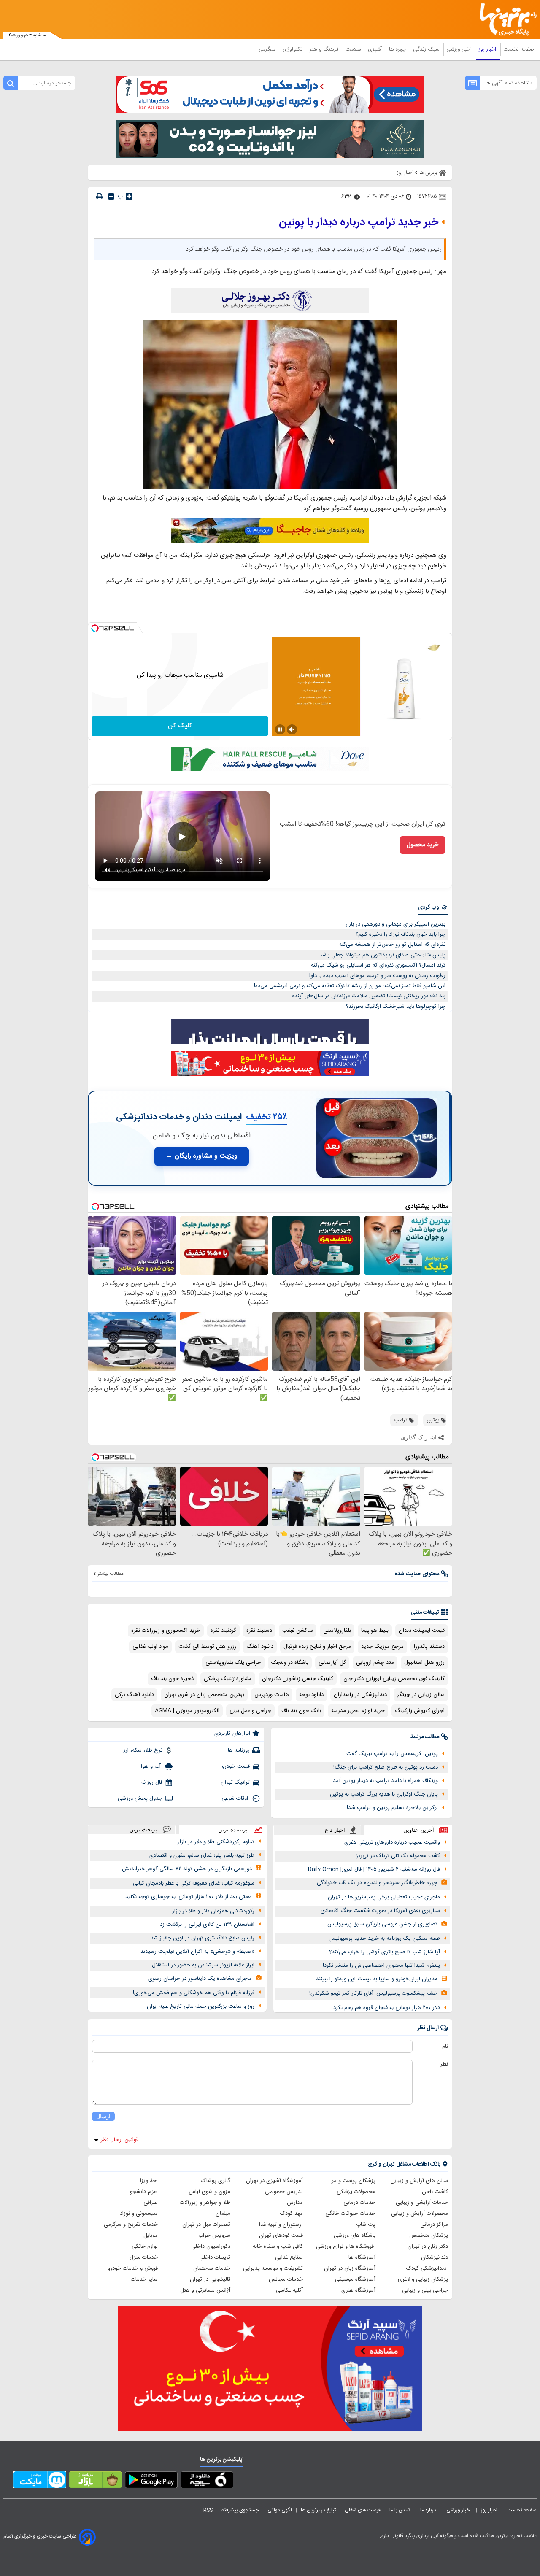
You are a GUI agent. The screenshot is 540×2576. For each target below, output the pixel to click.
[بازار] (96, 2481)
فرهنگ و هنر (325, 49)
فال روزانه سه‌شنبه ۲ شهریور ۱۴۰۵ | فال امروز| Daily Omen (374, 1869)
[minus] (111, 196)
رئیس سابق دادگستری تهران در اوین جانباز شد (202, 1938)
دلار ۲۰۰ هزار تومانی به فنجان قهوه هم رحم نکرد (387, 2008)
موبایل (151, 2236)
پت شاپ (366, 2225)
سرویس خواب (214, 2236)
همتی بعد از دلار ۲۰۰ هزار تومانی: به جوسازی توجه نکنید (189, 1897)
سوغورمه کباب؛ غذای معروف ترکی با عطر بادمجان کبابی (194, 1883)
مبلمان (223, 2214)
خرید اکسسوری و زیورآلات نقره (166, 1631)
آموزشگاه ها (362, 2257)
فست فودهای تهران (281, 2236)
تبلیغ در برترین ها (318, 2510)
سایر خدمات (144, 2279)
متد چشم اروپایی (375, 1663)
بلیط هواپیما (375, 1631)
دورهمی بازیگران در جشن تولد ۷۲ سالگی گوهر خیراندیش (187, 1869)
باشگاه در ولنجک (290, 1663)
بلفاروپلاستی (337, 1631)
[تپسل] (95, 628)
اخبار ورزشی (460, 49)
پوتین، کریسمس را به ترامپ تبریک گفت (392, 1754)
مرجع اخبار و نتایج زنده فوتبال (317, 1647)
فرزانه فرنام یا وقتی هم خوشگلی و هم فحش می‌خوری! (194, 1993)
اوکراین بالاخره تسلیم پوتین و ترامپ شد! (392, 1808)
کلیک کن (180, 726)
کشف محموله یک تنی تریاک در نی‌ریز (398, 1856)
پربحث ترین (143, 1829)
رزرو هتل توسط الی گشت (207, 1647)
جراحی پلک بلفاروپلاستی (233, 1663)
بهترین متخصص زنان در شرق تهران (204, 1695)
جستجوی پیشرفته (240, 2510)
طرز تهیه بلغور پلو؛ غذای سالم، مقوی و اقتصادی (202, 1855)
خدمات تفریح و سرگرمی (131, 2225)
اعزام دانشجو (144, 2192)
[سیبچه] (207, 2481)
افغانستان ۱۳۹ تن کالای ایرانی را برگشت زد (207, 1925)
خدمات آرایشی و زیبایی (422, 2203)
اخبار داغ (335, 1830)
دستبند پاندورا (429, 1647)
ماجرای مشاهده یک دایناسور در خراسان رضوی (200, 1979)
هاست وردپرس (272, 1695)
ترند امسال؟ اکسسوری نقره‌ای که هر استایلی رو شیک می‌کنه (378, 965)
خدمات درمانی (359, 2203)
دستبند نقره (259, 1631)
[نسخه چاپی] (100, 196)
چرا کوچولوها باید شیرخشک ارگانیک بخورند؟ (396, 1007)
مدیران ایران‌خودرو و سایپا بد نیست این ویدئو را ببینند (377, 1979)
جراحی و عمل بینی (250, 1711)
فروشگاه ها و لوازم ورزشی (346, 2247)
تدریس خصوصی (284, 2192)
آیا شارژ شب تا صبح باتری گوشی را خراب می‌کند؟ (385, 1952)
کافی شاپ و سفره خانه (278, 2247)
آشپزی (376, 49)
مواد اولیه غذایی (150, 1647)
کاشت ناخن (435, 2192)
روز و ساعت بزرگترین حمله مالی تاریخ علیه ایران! (200, 2006)
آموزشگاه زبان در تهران (350, 2268)
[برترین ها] (505, 20)
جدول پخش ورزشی (140, 1798)
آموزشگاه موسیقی (355, 2279)
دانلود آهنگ (260, 1647)
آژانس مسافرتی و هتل (205, 2290)
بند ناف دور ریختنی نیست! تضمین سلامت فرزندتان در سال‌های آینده (369, 996)
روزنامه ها (239, 1750)
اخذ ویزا (149, 2181)
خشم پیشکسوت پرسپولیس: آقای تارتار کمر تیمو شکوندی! (373, 1993)
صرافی (151, 2203)
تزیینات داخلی (215, 2257)
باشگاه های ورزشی (355, 2236)
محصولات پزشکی (356, 2192)
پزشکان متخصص (429, 2236)
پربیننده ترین (233, 1829)
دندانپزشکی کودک (427, 2268)
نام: (444, 2047)
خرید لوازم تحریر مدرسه (358, 1711)
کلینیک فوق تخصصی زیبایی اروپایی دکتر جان (394, 1679)
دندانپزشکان (435, 2257)
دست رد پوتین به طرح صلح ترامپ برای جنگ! (386, 1767)
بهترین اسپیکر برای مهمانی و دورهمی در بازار (396, 924)
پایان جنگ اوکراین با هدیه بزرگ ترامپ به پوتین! (383, 1794)
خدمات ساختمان (212, 2268)
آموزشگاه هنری (358, 2290)
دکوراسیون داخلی (211, 2247)
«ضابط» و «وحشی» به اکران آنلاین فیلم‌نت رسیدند (197, 1952)
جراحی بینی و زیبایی (425, 2290)
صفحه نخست (519, 49)
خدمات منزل (144, 2257)
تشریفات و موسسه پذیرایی (273, 2268)
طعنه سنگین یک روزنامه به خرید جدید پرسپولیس (384, 1939)
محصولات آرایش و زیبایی (420, 2214)
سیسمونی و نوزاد (139, 2214)
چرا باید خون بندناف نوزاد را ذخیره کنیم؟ (401, 934)
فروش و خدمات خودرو (133, 2268)
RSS (208, 2510)
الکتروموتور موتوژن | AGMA (187, 1711)
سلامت (354, 49)
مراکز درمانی (434, 2225)
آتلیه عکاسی (289, 2290)
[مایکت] (40, 2481)
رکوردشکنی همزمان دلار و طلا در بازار (213, 1911)
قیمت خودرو (236, 1766)
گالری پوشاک (216, 2181)
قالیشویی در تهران (210, 2279)
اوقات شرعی (236, 1798)
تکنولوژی (293, 49)
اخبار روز (488, 49)
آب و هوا (152, 1766)
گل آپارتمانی (332, 1663)
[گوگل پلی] (151, 2481)
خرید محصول (423, 845)
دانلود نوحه (311, 1695)
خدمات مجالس (286, 2279)
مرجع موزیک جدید (382, 1647)
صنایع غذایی (289, 2257)
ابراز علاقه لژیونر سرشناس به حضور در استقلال (203, 1965)
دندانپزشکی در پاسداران (360, 1695)
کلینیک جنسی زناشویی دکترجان (298, 1679)
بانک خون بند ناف (301, 1711)
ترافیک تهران (235, 1782)
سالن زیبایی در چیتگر (421, 1695)
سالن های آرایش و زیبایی (419, 2181)
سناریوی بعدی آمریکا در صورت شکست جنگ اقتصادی (380, 1911)
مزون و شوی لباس (209, 2192)
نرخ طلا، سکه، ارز (143, 1750)
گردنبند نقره (223, 1631)
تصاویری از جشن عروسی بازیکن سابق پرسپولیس (382, 1924)
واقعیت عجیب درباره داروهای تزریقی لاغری (392, 1842)
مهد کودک (292, 2214)
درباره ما (429, 2510)
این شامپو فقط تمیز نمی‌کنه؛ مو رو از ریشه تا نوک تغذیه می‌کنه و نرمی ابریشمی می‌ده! (350, 986)
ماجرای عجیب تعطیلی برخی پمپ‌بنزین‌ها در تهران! (383, 1897)
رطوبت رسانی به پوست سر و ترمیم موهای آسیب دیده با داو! (377, 976)
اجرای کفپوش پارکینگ (420, 1711)
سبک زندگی (427, 49)
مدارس (295, 2203)
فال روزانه (152, 1782)
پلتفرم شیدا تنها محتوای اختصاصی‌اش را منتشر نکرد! (381, 1966)
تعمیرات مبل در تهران (206, 2225)
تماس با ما (400, 2510)
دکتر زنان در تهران (428, 2247)
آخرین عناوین (419, 1830)
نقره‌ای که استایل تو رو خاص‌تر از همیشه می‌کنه (392, 945)
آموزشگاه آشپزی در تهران (274, 2181)
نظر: (444, 2064)
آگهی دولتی (280, 2510)
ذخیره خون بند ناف (172, 1679)
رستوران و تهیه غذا (281, 2225)
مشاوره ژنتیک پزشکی (228, 1679)
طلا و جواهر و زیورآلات (205, 2203)
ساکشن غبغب (298, 1631)
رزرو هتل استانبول (424, 1663)
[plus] (129, 196)
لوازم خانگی (145, 2247)
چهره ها (398, 49)
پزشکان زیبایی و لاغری (423, 2279)
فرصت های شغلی (363, 2510)
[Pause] (280, 729)
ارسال (103, 2116)
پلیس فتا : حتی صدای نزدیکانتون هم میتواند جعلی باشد (382, 955)
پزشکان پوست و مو (353, 2181)
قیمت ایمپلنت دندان (422, 1631)
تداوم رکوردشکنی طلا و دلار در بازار (216, 1842)
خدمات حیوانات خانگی (350, 2214)
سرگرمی (268, 49)
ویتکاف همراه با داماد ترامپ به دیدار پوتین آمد (385, 1781)
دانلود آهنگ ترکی (134, 1695)
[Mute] (292, 729)
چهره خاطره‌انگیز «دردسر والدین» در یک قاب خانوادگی (377, 1883)
